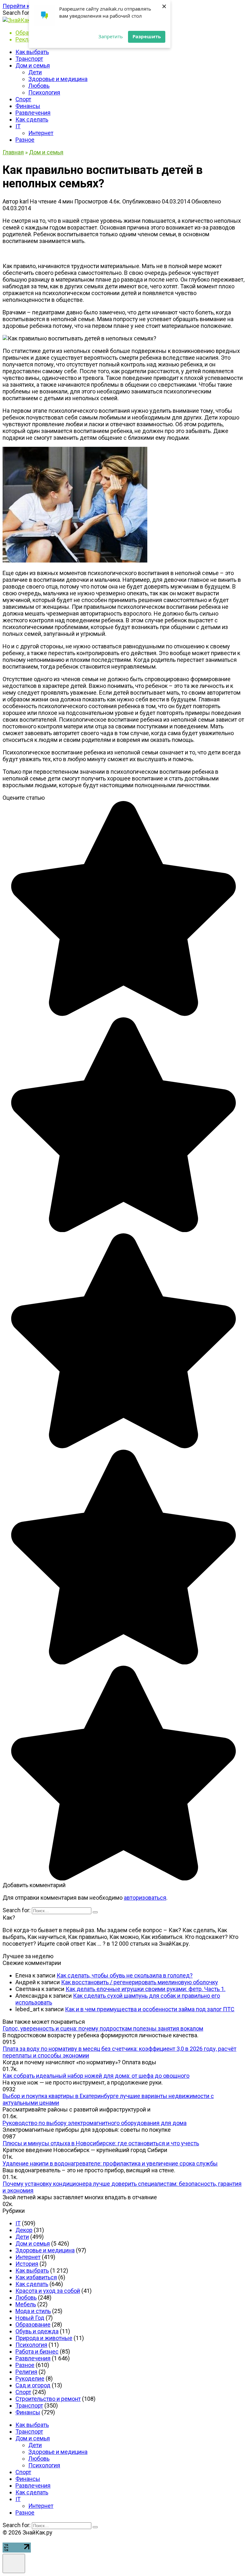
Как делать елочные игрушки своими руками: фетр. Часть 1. (146, 1989)
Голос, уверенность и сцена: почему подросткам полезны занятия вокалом (103, 2028)
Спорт (23, 99)
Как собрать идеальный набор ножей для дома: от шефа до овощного (96, 2076)
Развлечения (33, 113)
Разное (25, 140)
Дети (35, 72)
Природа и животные (44, 2338)
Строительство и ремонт (48, 2399)
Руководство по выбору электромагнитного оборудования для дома (95, 2123)
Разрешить (147, 36)
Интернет (41, 133)
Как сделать (32, 119)
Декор (24, 2230)
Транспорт (29, 59)
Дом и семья (33, 65)
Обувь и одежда (37, 2331)
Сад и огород (33, 2385)
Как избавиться (36, 2277)
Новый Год (30, 2318)
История (27, 2264)
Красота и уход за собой (48, 2291)
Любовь (39, 86)
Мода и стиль (33, 2311)
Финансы (28, 106)
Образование (33, 2324)
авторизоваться (145, 1898)
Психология (44, 92)
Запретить (111, 36)
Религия (26, 2372)
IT (18, 126)
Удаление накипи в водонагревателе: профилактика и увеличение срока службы (110, 2163)
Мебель (26, 2304)
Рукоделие (30, 2378)
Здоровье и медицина (58, 79)
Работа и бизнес (37, 2351)
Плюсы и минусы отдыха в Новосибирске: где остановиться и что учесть (101, 2143)
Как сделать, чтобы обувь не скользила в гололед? (125, 1975)
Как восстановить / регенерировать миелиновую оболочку (140, 1982)
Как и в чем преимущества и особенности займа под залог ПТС (150, 2009)
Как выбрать (32, 52)
